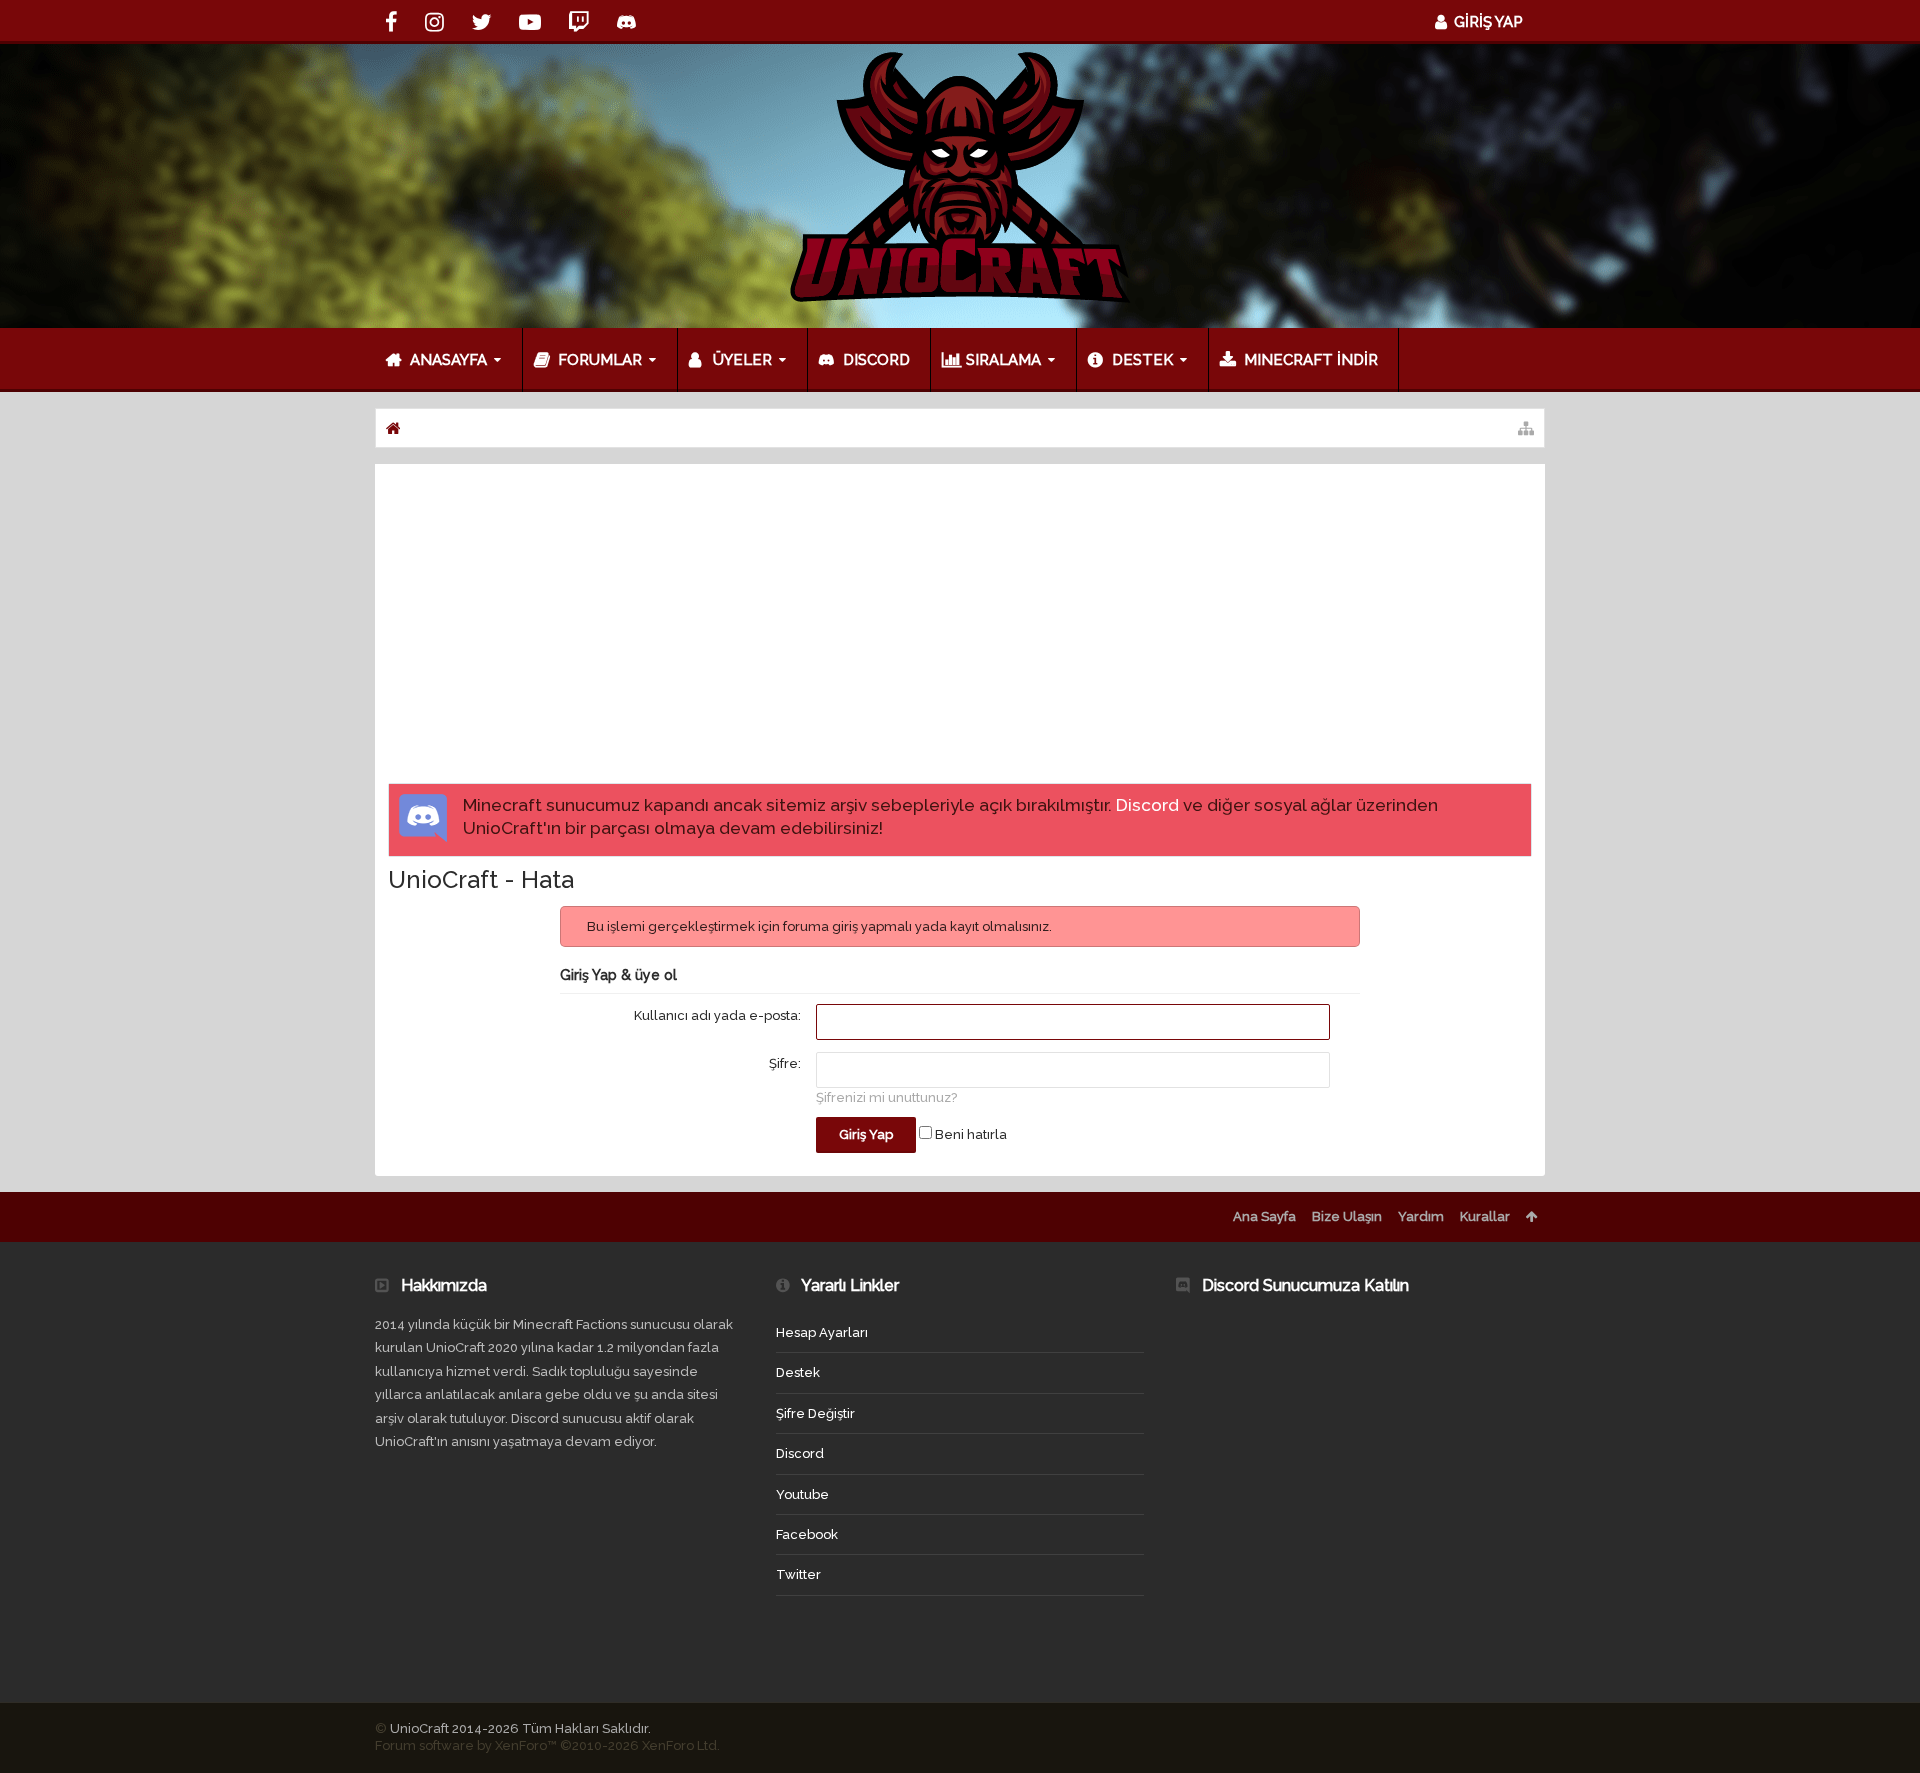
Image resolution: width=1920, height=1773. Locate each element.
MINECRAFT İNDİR (1311, 360)
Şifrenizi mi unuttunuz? (886, 1097)
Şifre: (785, 1063)
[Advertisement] (960, 627)
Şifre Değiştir (815, 1413)
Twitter (798, 1574)
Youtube (802, 1494)
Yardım (1421, 1216)
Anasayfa (448, 360)
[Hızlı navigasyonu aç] (1526, 428)
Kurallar (1485, 1216)
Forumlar (600, 360)
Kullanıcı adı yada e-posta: (717, 1015)
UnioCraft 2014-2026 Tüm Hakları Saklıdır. (520, 1728)
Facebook (807, 1534)
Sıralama (1003, 360)
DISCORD (876, 360)
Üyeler (742, 360)
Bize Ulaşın (1347, 1216)
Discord (1147, 805)
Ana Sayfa (1264, 1216)
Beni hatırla (969, 1134)
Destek (1142, 360)
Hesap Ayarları (822, 1332)
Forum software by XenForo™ (547, 1745)
